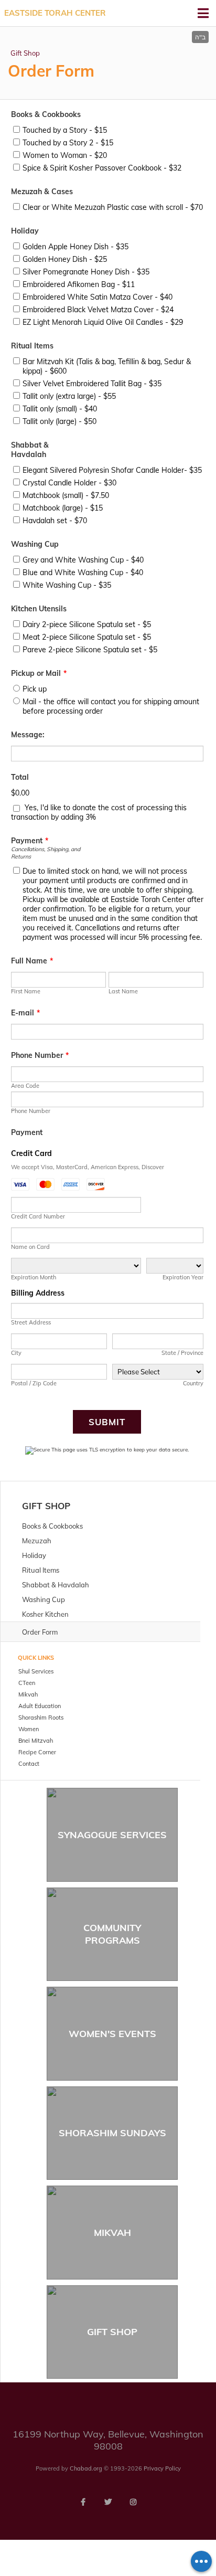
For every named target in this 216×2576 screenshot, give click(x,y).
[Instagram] (133, 2502)
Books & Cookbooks (46, 114)
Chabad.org (86, 2468)
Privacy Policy (162, 2468)
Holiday (25, 231)
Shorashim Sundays (112, 2133)
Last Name (123, 991)
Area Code (25, 1086)
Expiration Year (183, 1277)
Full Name (32, 961)
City (16, 1353)
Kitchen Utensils (39, 609)
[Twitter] (108, 2502)
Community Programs (112, 1934)
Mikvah (112, 2233)
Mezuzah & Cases (42, 192)
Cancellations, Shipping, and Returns (46, 853)
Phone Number (40, 1055)
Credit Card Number (38, 1216)
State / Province (182, 1353)
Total (20, 777)
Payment (30, 841)
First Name (26, 991)
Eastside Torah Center (55, 13)
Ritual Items (32, 346)
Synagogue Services (112, 1835)
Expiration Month (34, 1277)
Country (193, 1383)
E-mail (25, 1013)
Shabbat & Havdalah (30, 450)
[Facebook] (83, 2502)
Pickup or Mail (39, 673)
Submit (107, 1422)
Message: (28, 735)
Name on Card (30, 1247)
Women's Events (112, 2034)
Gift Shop (25, 53)
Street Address (31, 1322)
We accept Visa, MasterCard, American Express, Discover (88, 1167)
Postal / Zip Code (34, 1383)
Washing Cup (35, 544)
